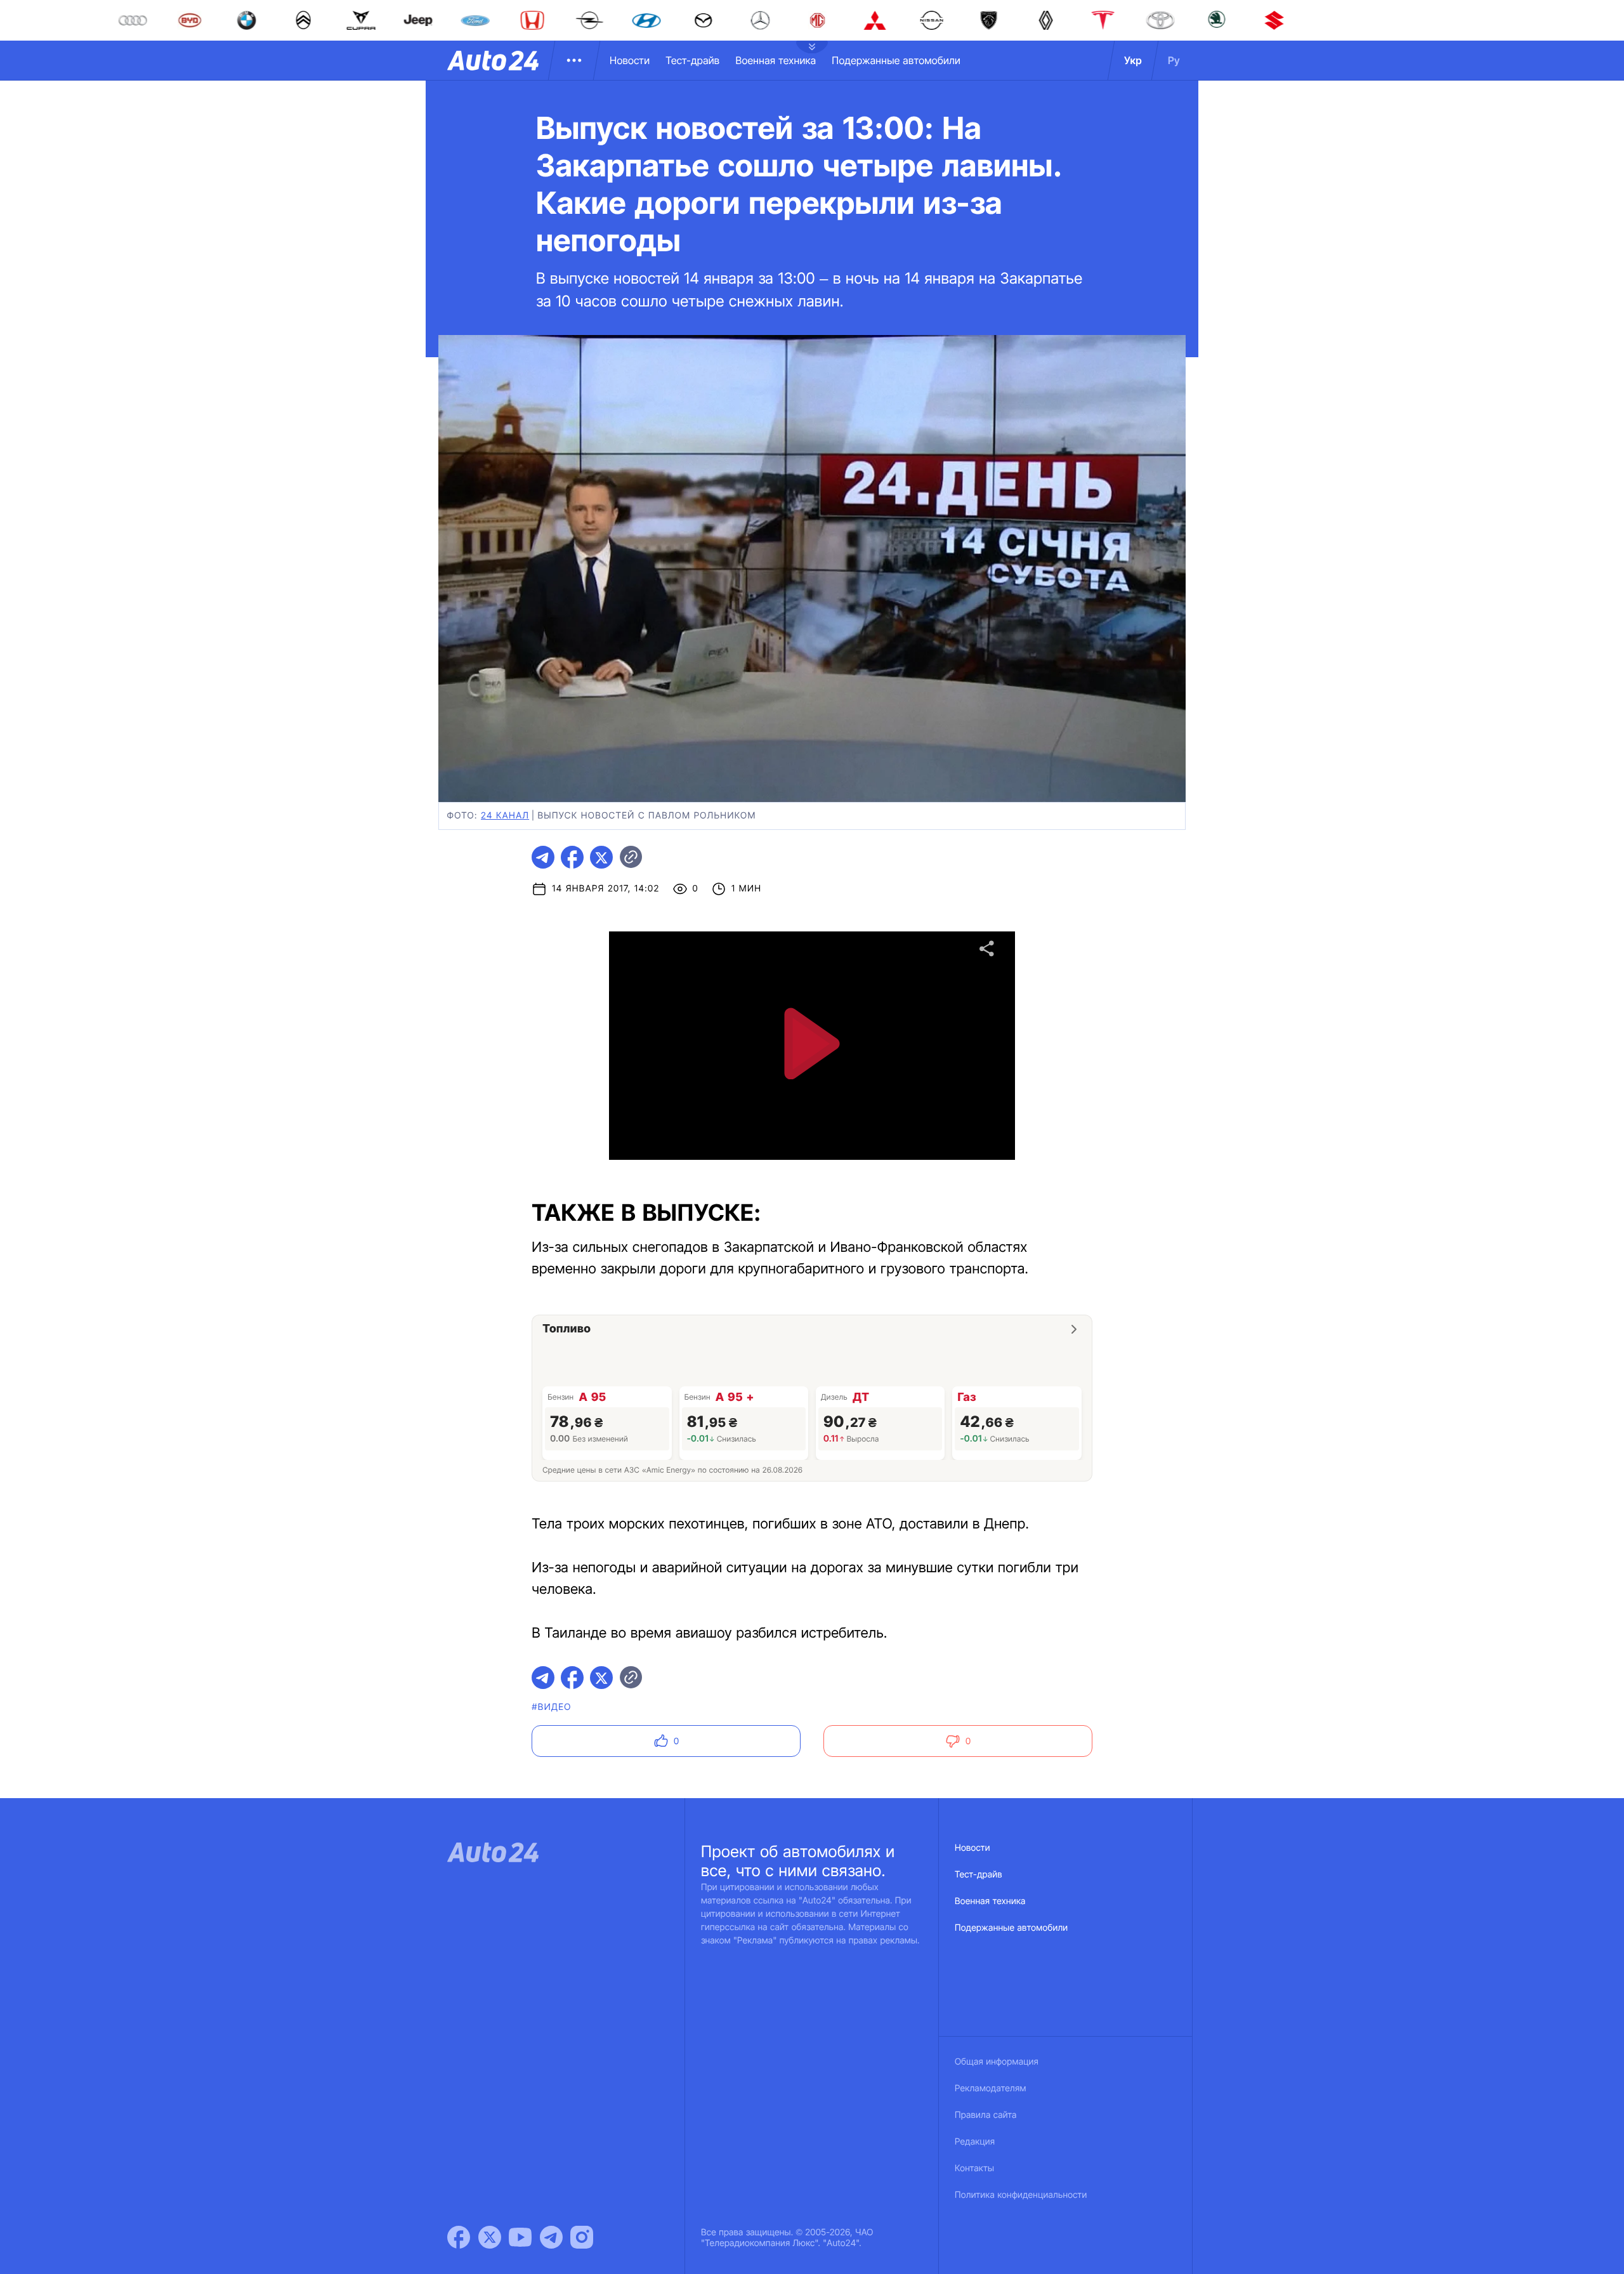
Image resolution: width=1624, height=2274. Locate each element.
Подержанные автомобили (896, 60)
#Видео (551, 1707)
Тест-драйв (692, 60)
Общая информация (997, 2062)
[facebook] (572, 857)
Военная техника (776, 60)
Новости (630, 60)
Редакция (975, 2142)
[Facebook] (459, 2237)
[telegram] (543, 857)
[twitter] (601, 857)
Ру (1174, 60)
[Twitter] (490, 2237)
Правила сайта (986, 2115)
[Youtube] (520, 2237)
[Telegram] (551, 2237)
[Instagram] (582, 2237)
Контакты (974, 2168)
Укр (1133, 60)
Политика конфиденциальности (1021, 2195)
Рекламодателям (991, 2088)
